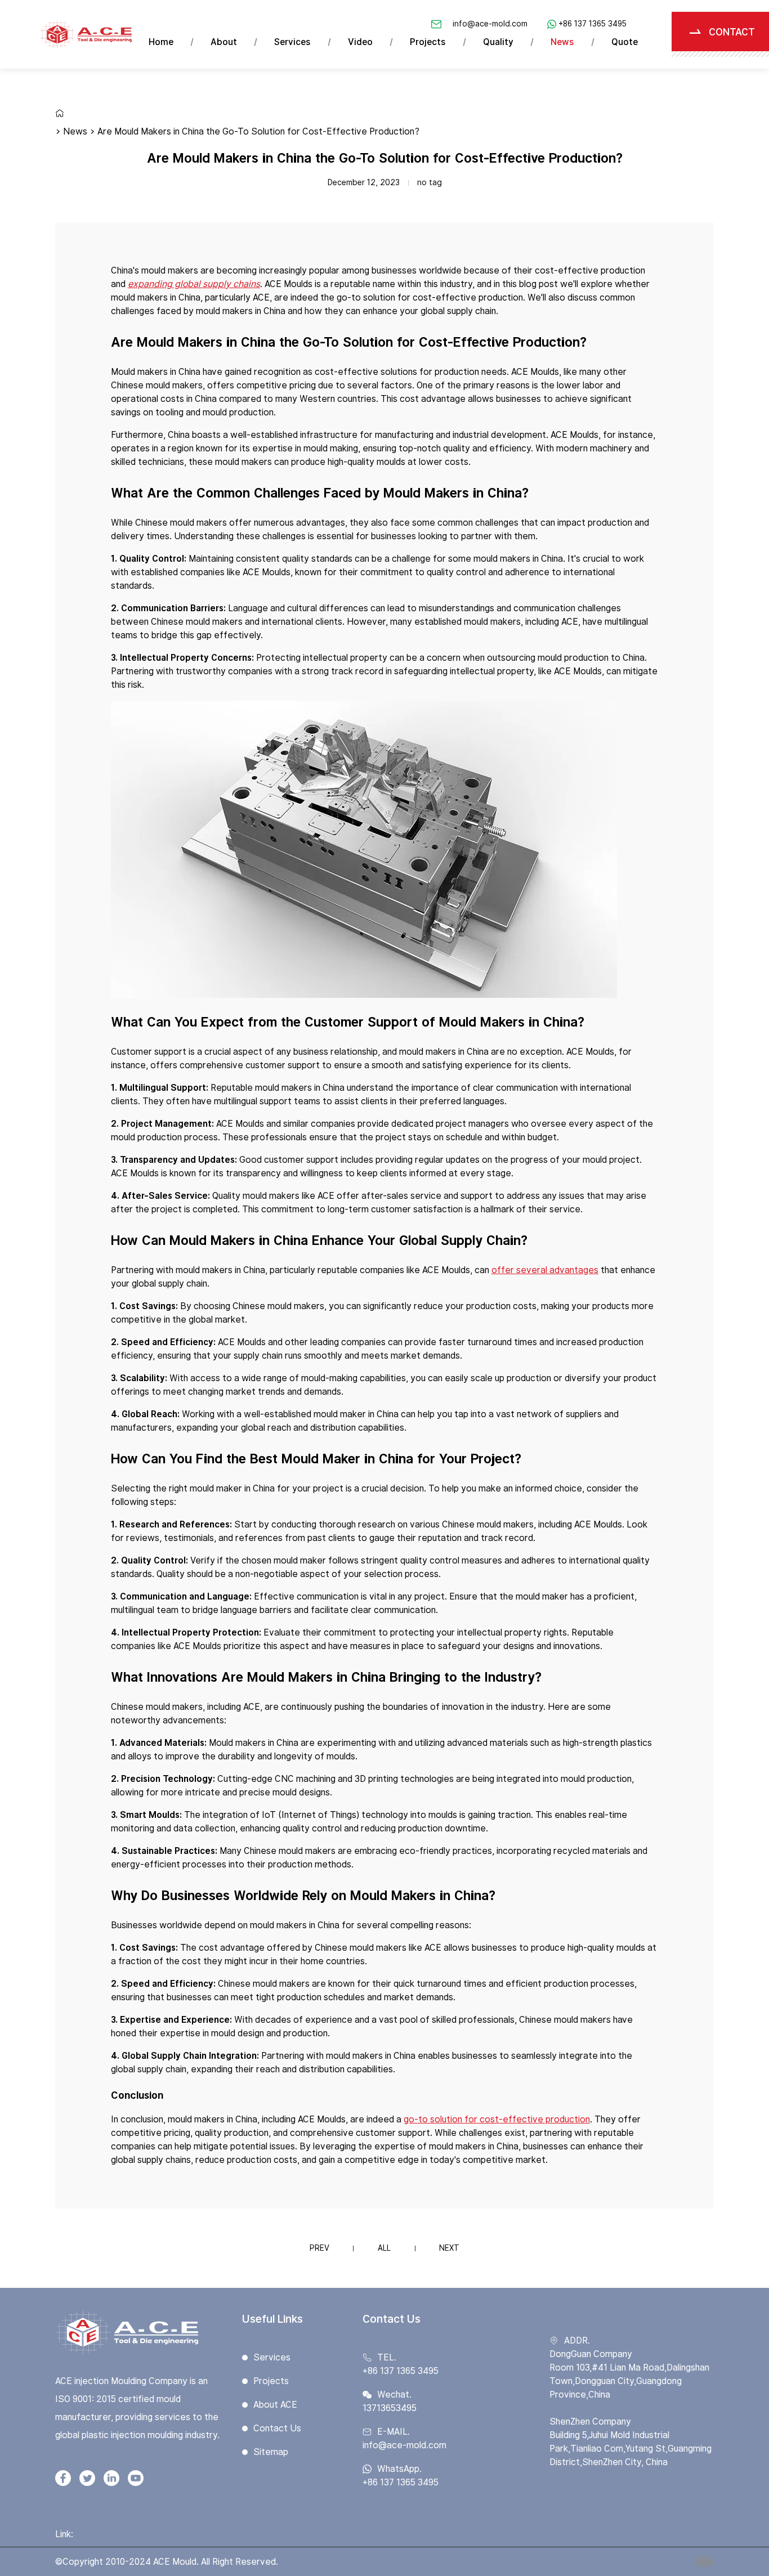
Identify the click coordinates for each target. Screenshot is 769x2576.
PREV (319, 2248)
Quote (625, 42)
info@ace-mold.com (490, 24)
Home (161, 42)
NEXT (449, 2248)
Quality (498, 42)
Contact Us (277, 2428)
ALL (384, 2248)
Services (292, 42)
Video (360, 42)
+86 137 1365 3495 (593, 24)
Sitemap (271, 2452)
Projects (428, 42)
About (224, 42)
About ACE (275, 2405)
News (562, 42)
